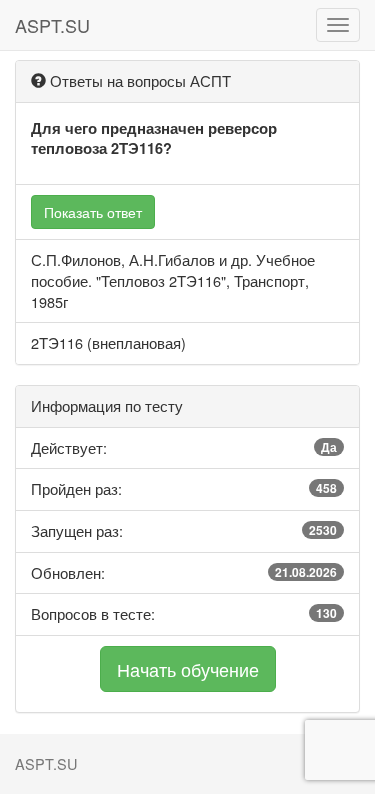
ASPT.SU (52, 25)
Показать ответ (93, 212)
